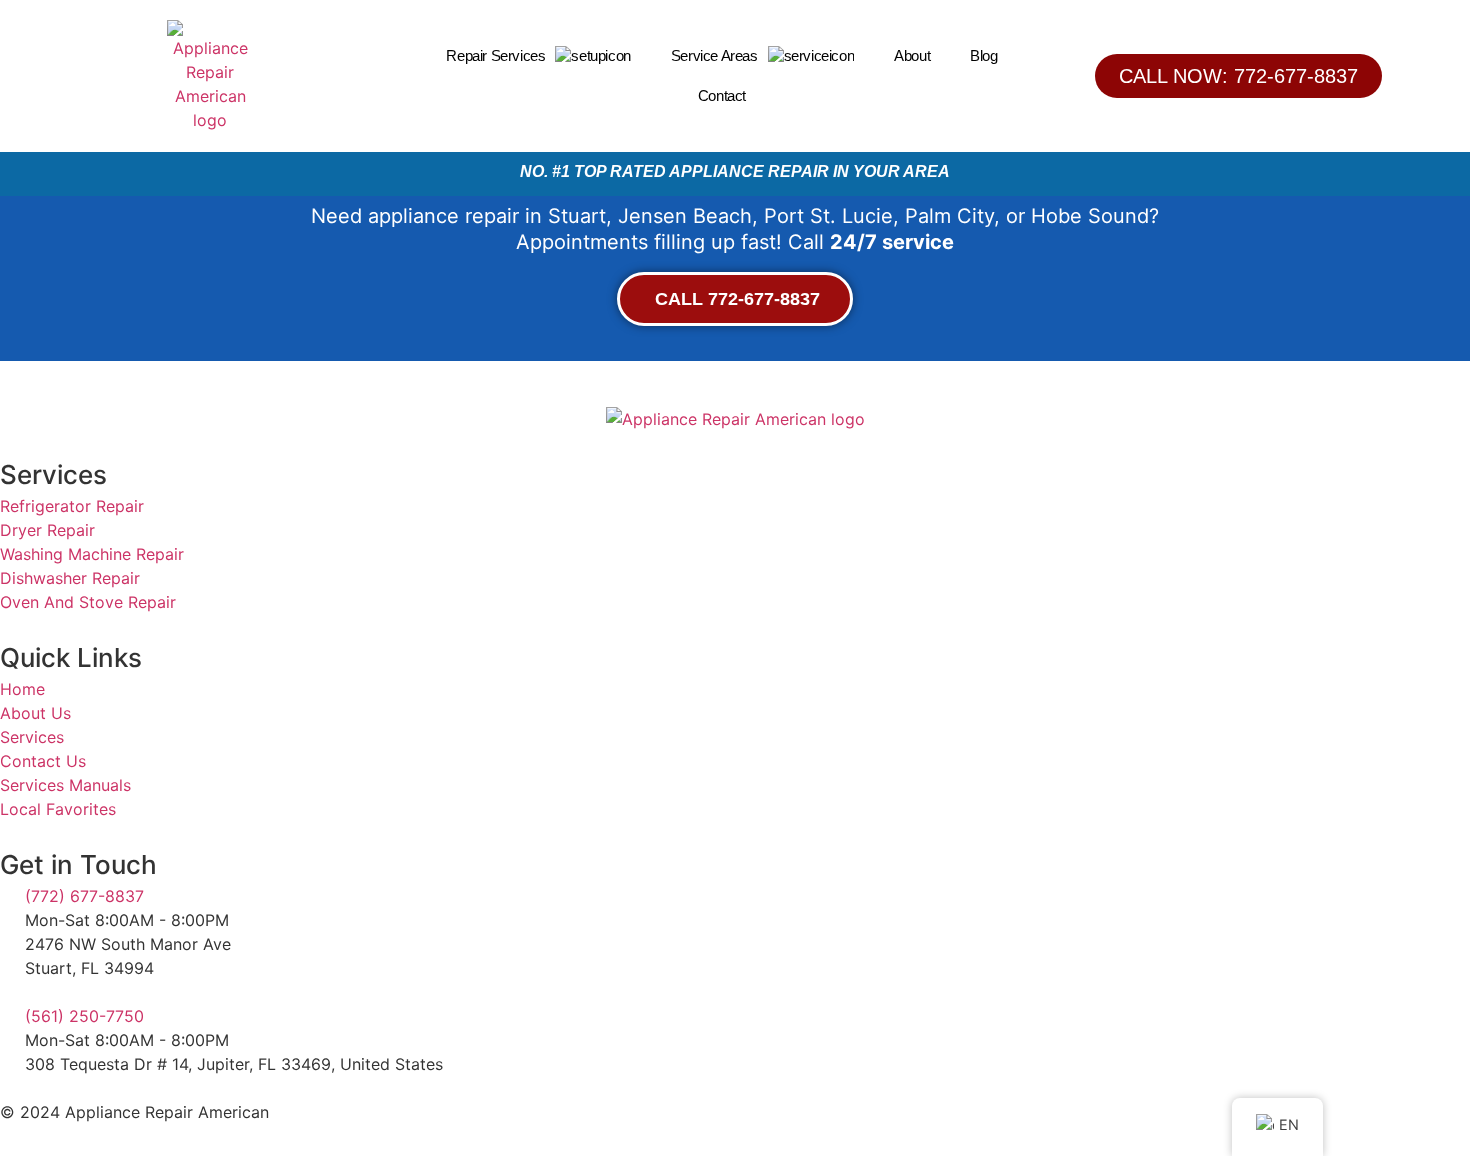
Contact (722, 95)
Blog (983, 55)
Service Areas (714, 55)
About (912, 55)
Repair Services (495, 55)
